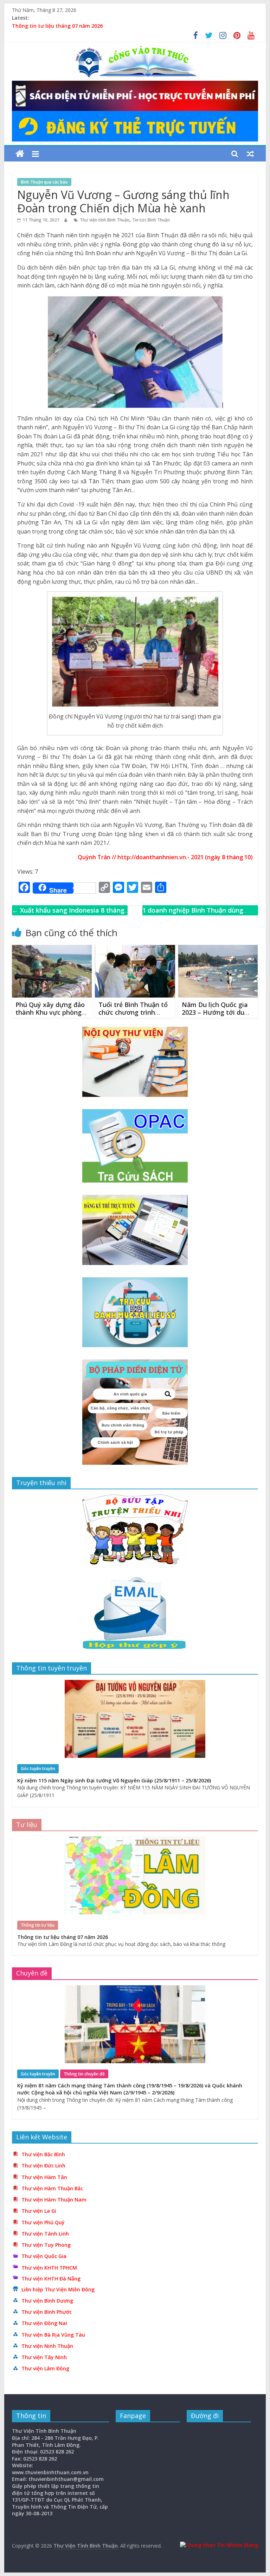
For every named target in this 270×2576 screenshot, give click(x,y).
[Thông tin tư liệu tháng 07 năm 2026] (135, 1840)
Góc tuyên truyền (38, 1769)
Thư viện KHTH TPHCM (49, 2268)
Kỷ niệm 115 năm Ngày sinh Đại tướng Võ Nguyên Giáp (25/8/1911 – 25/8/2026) (114, 1780)
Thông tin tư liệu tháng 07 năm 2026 (57, 26)
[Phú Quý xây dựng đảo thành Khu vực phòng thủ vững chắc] (52, 949)
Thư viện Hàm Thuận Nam (54, 2200)
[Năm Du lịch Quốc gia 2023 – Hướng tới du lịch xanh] (218, 949)
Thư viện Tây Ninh (44, 2357)
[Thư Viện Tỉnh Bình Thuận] (20, 154)
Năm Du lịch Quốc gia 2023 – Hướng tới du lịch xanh (215, 1012)
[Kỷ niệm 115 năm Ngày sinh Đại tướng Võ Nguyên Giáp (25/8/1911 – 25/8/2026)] (135, 1684)
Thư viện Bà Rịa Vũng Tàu (53, 2335)
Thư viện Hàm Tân (44, 2177)
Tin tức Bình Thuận (151, 220)
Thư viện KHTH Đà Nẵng (51, 2279)
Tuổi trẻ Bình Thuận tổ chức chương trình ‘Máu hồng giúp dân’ (133, 1012)
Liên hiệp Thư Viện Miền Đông (58, 2289)
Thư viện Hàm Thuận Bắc (52, 2188)
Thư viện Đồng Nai (44, 2323)
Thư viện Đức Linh (43, 2166)
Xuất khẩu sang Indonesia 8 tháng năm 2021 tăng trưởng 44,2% (68, 915)
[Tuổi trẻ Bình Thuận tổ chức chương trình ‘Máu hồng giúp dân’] (135, 949)
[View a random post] (250, 154)
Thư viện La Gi (39, 2211)
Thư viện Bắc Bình (43, 2154)
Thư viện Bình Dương (47, 2301)
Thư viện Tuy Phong (46, 2245)
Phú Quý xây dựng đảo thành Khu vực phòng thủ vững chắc (50, 1012)
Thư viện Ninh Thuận (47, 2346)
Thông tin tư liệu (38, 1925)
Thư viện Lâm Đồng (45, 2368)
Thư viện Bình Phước (47, 2312)
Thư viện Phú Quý (43, 2222)
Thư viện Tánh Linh (45, 2234)
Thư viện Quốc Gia (44, 2256)
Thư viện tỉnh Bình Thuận (105, 220)
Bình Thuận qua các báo (44, 182)
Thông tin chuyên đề (84, 2074)
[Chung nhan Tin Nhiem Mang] (219, 2545)
